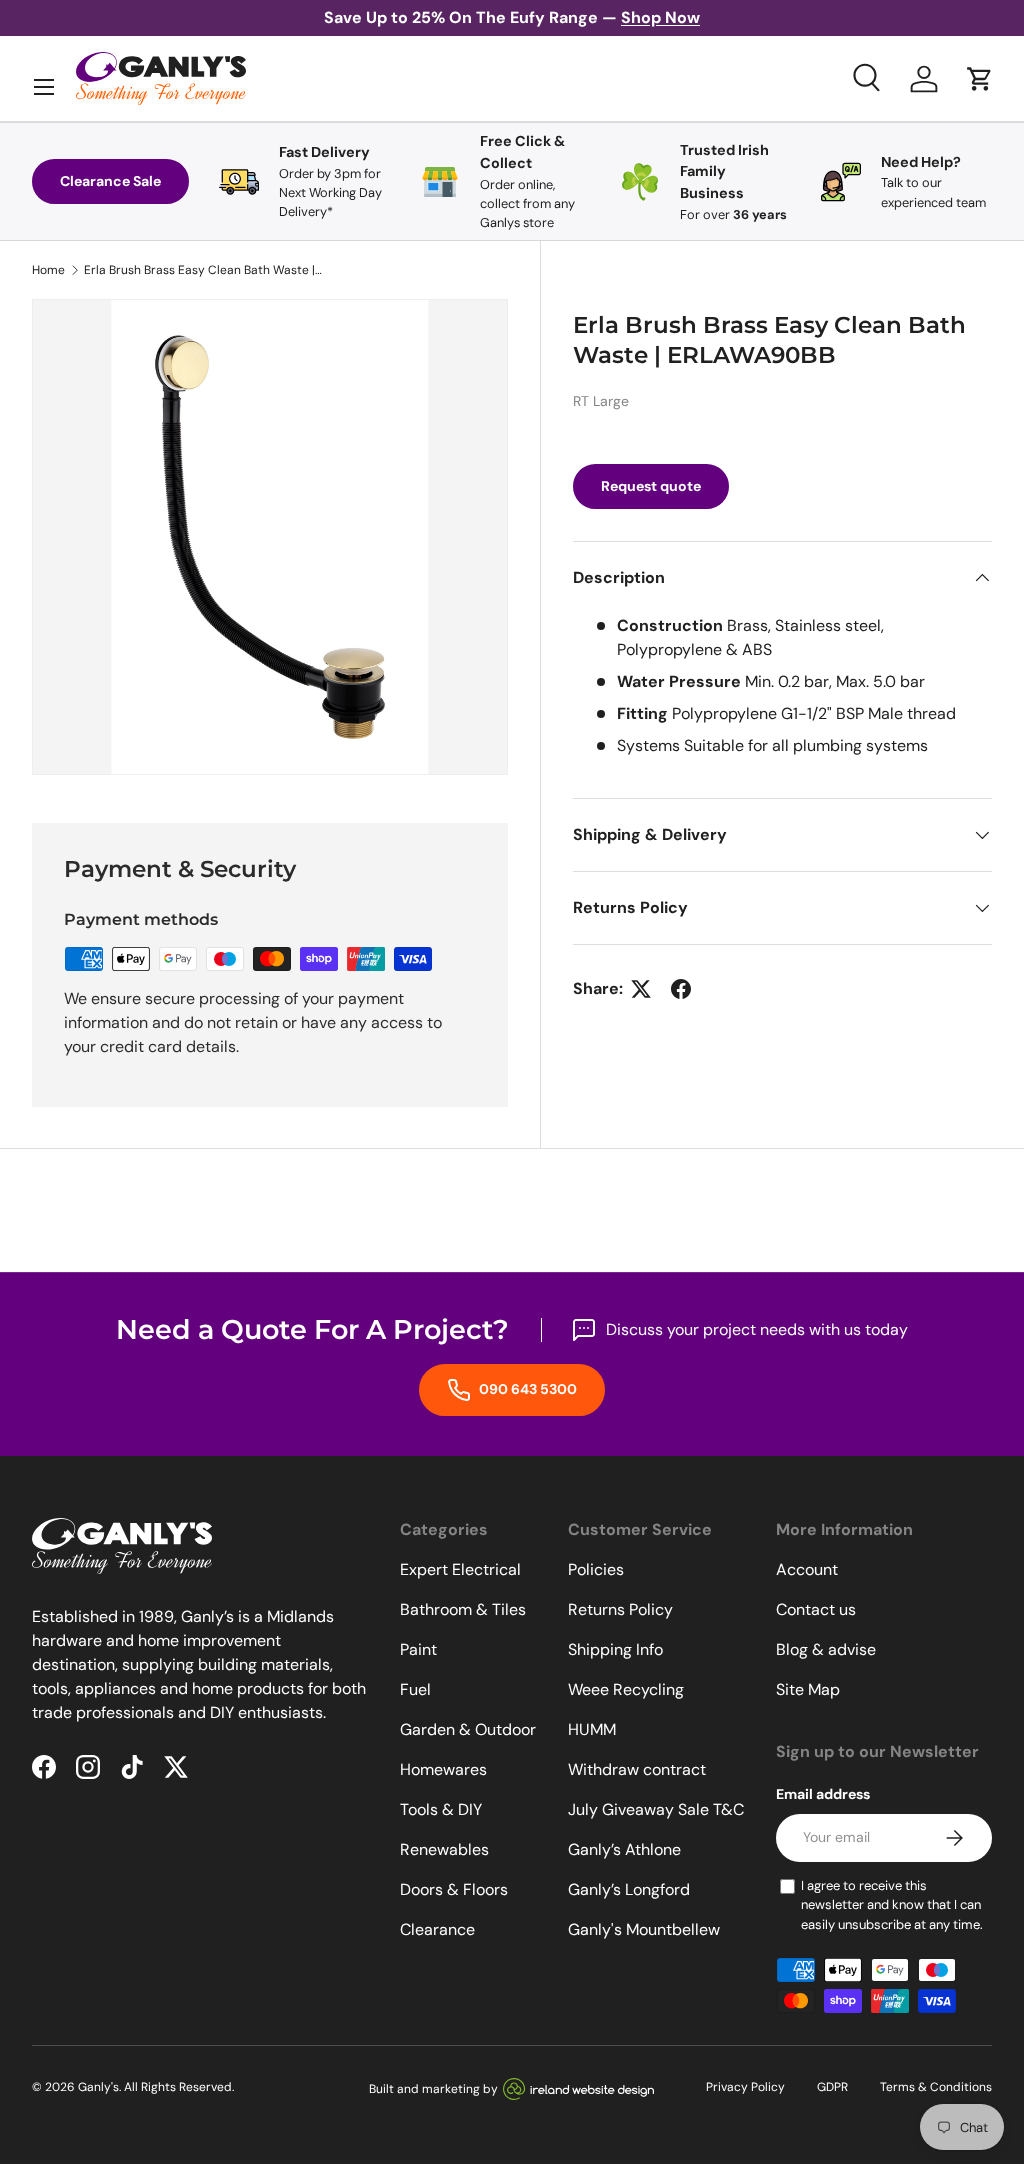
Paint (418, 1649)
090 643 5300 (526, 1389)
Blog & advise (826, 1649)
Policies (596, 1569)
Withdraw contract (637, 1769)
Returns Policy (620, 1609)
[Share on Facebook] (681, 989)
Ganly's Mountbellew (644, 1929)
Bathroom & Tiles (463, 1609)
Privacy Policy (745, 2087)
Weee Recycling (626, 1689)
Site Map (808, 1689)
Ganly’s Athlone (624, 1849)
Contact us (816, 1609)
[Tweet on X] (641, 989)
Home (48, 270)
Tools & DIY (441, 1809)
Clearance (437, 1929)
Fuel (415, 1689)
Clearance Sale (110, 181)
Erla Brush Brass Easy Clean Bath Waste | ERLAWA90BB (204, 270)
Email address (823, 1794)
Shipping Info (615, 1649)
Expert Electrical (460, 1569)
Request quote (651, 486)
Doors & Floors (454, 1889)
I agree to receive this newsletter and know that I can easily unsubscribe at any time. (892, 1905)
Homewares (443, 1769)
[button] (980, 79)
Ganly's (98, 2087)
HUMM (592, 1729)
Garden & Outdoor (468, 1729)
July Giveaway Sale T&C (656, 1809)
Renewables (444, 1849)
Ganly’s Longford (629, 1889)
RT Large (601, 401)
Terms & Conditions (936, 2087)
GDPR (832, 2087)
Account (807, 1569)
